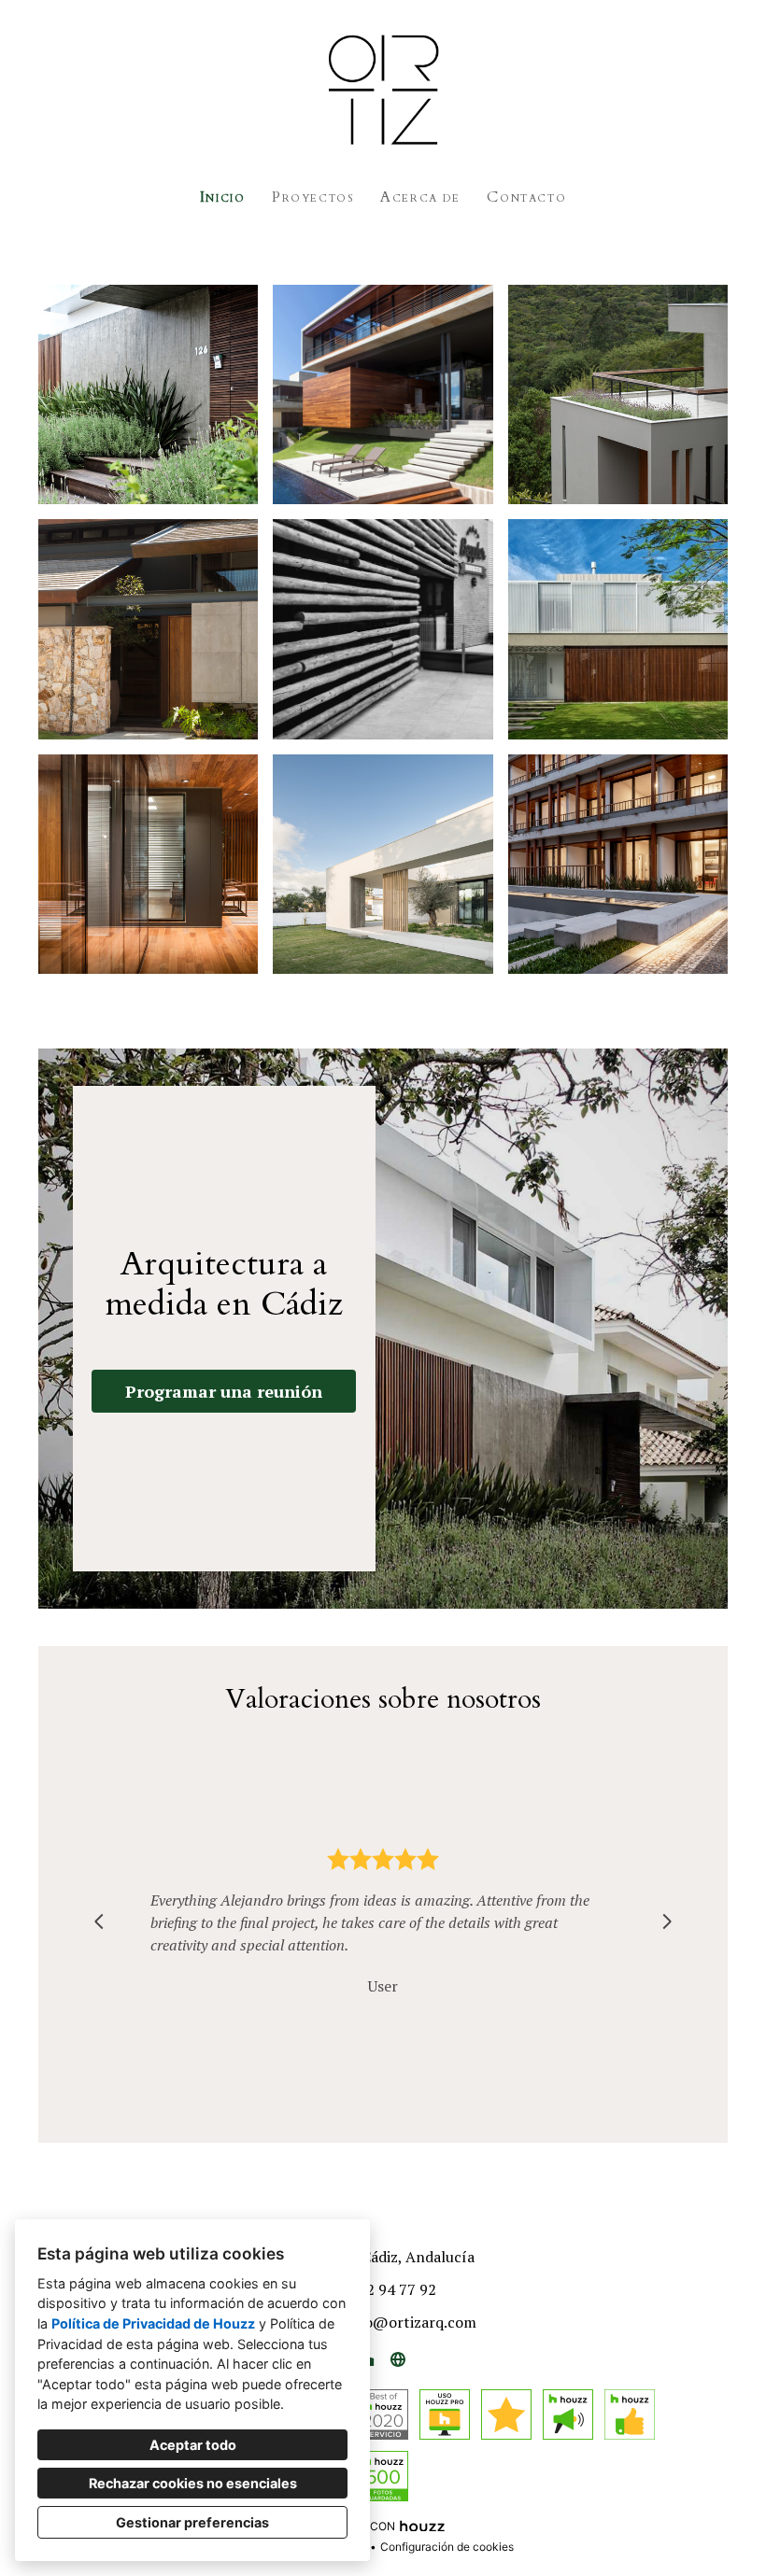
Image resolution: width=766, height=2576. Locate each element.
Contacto (526, 197)
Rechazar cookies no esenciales (193, 2483)
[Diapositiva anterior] (99, 1921)
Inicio (223, 197)
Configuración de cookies (447, 2547)
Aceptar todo (193, 2445)
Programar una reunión (224, 1391)
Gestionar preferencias (192, 2522)
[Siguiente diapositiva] (667, 1921)
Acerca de (420, 197)
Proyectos (312, 197)
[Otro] (398, 2359)
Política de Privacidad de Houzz (153, 2323)
